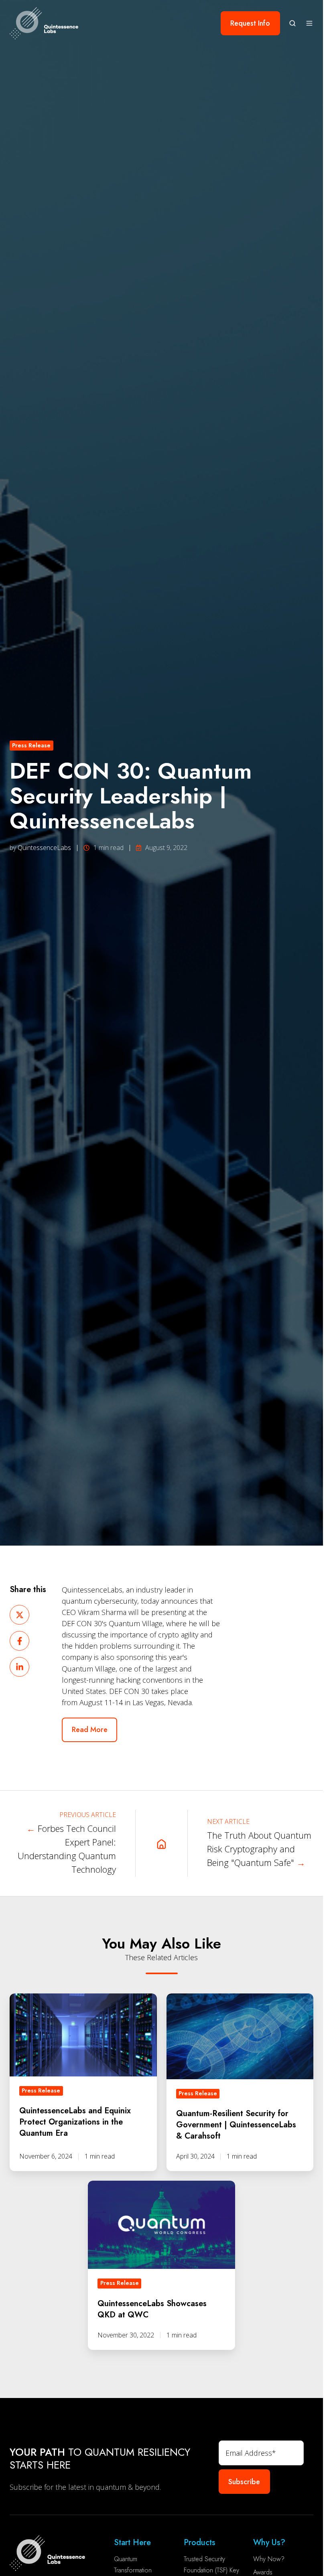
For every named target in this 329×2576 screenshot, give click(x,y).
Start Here (132, 2543)
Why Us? (269, 2543)
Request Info (250, 23)
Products (200, 2543)
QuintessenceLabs (44, 848)
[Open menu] (309, 23)
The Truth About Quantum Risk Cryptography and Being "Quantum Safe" (259, 1849)
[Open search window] (292, 23)
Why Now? (269, 2559)
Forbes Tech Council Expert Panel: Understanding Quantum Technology (67, 1849)
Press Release (31, 745)
